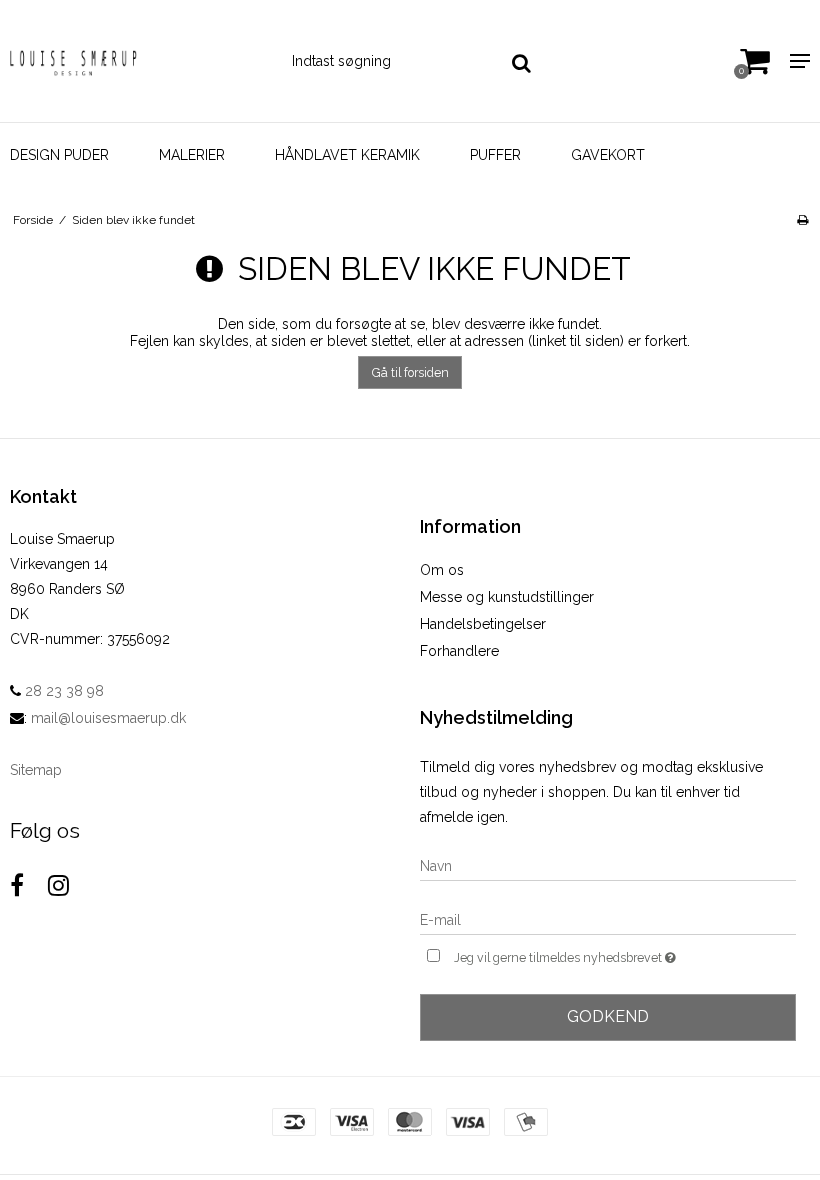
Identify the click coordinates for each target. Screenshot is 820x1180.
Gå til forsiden (410, 372)
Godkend (608, 1016)
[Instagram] (58, 885)
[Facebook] (17, 885)
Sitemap (36, 770)
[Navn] (608, 865)
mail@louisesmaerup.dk (108, 718)
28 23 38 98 (62, 691)
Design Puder (59, 155)
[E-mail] (608, 919)
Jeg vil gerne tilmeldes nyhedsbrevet (615, 953)
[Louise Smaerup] (136, 61)
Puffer (495, 155)
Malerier (192, 155)
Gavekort (608, 155)
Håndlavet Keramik (347, 155)
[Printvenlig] (802, 220)
